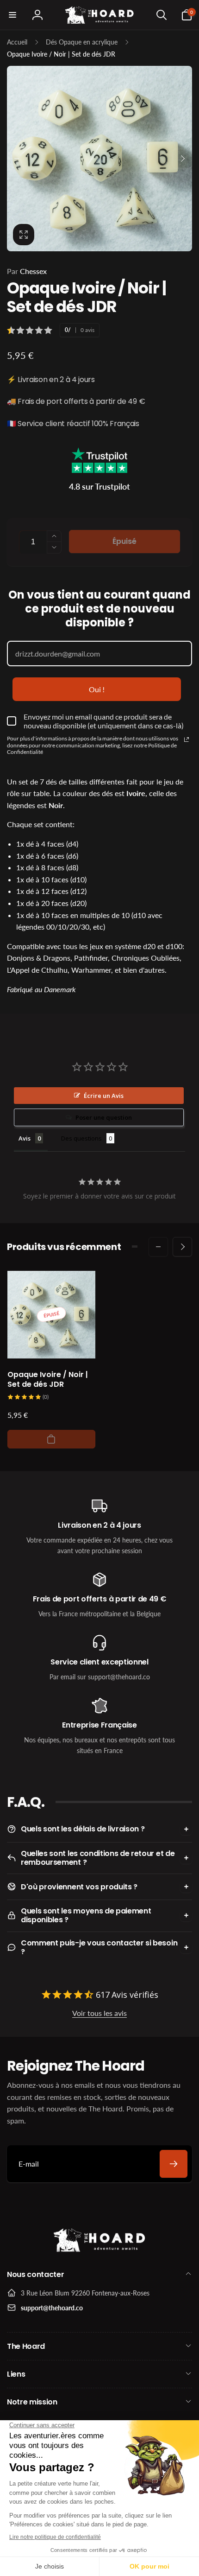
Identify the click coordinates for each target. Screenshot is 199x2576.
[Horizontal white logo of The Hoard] (99, 2250)
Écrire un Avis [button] (104, 1096)
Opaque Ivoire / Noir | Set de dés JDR (48, 1380)
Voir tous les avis (99, 2013)
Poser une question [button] (104, 1117)
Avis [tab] (25, 1138)
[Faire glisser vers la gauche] (17, 159)
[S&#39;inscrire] (174, 2164)
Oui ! (97, 689)
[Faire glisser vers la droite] (182, 159)
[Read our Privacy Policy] (187, 740)
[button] (12, 15)
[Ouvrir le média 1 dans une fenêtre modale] (99, 159)
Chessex (27, 271)
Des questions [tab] (81, 1138)
